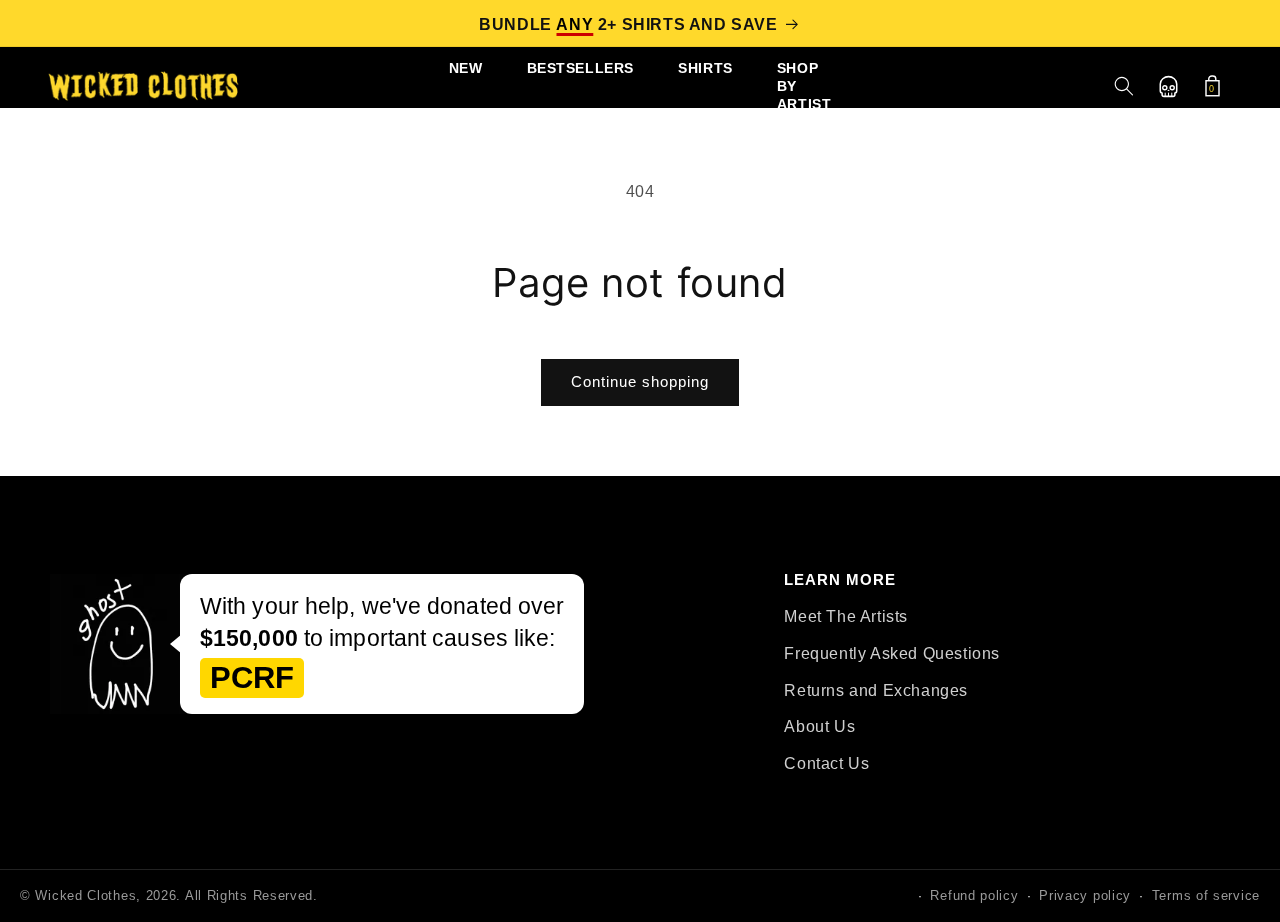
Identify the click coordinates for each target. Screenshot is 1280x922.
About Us (819, 726)
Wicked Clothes (85, 895)
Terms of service (1206, 895)
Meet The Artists (846, 616)
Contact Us (826, 763)
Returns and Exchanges (876, 690)
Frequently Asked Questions (892, 653)
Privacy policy (1085, 895)
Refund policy (974, 895)
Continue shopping (640, 381)
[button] (1124, 86)
